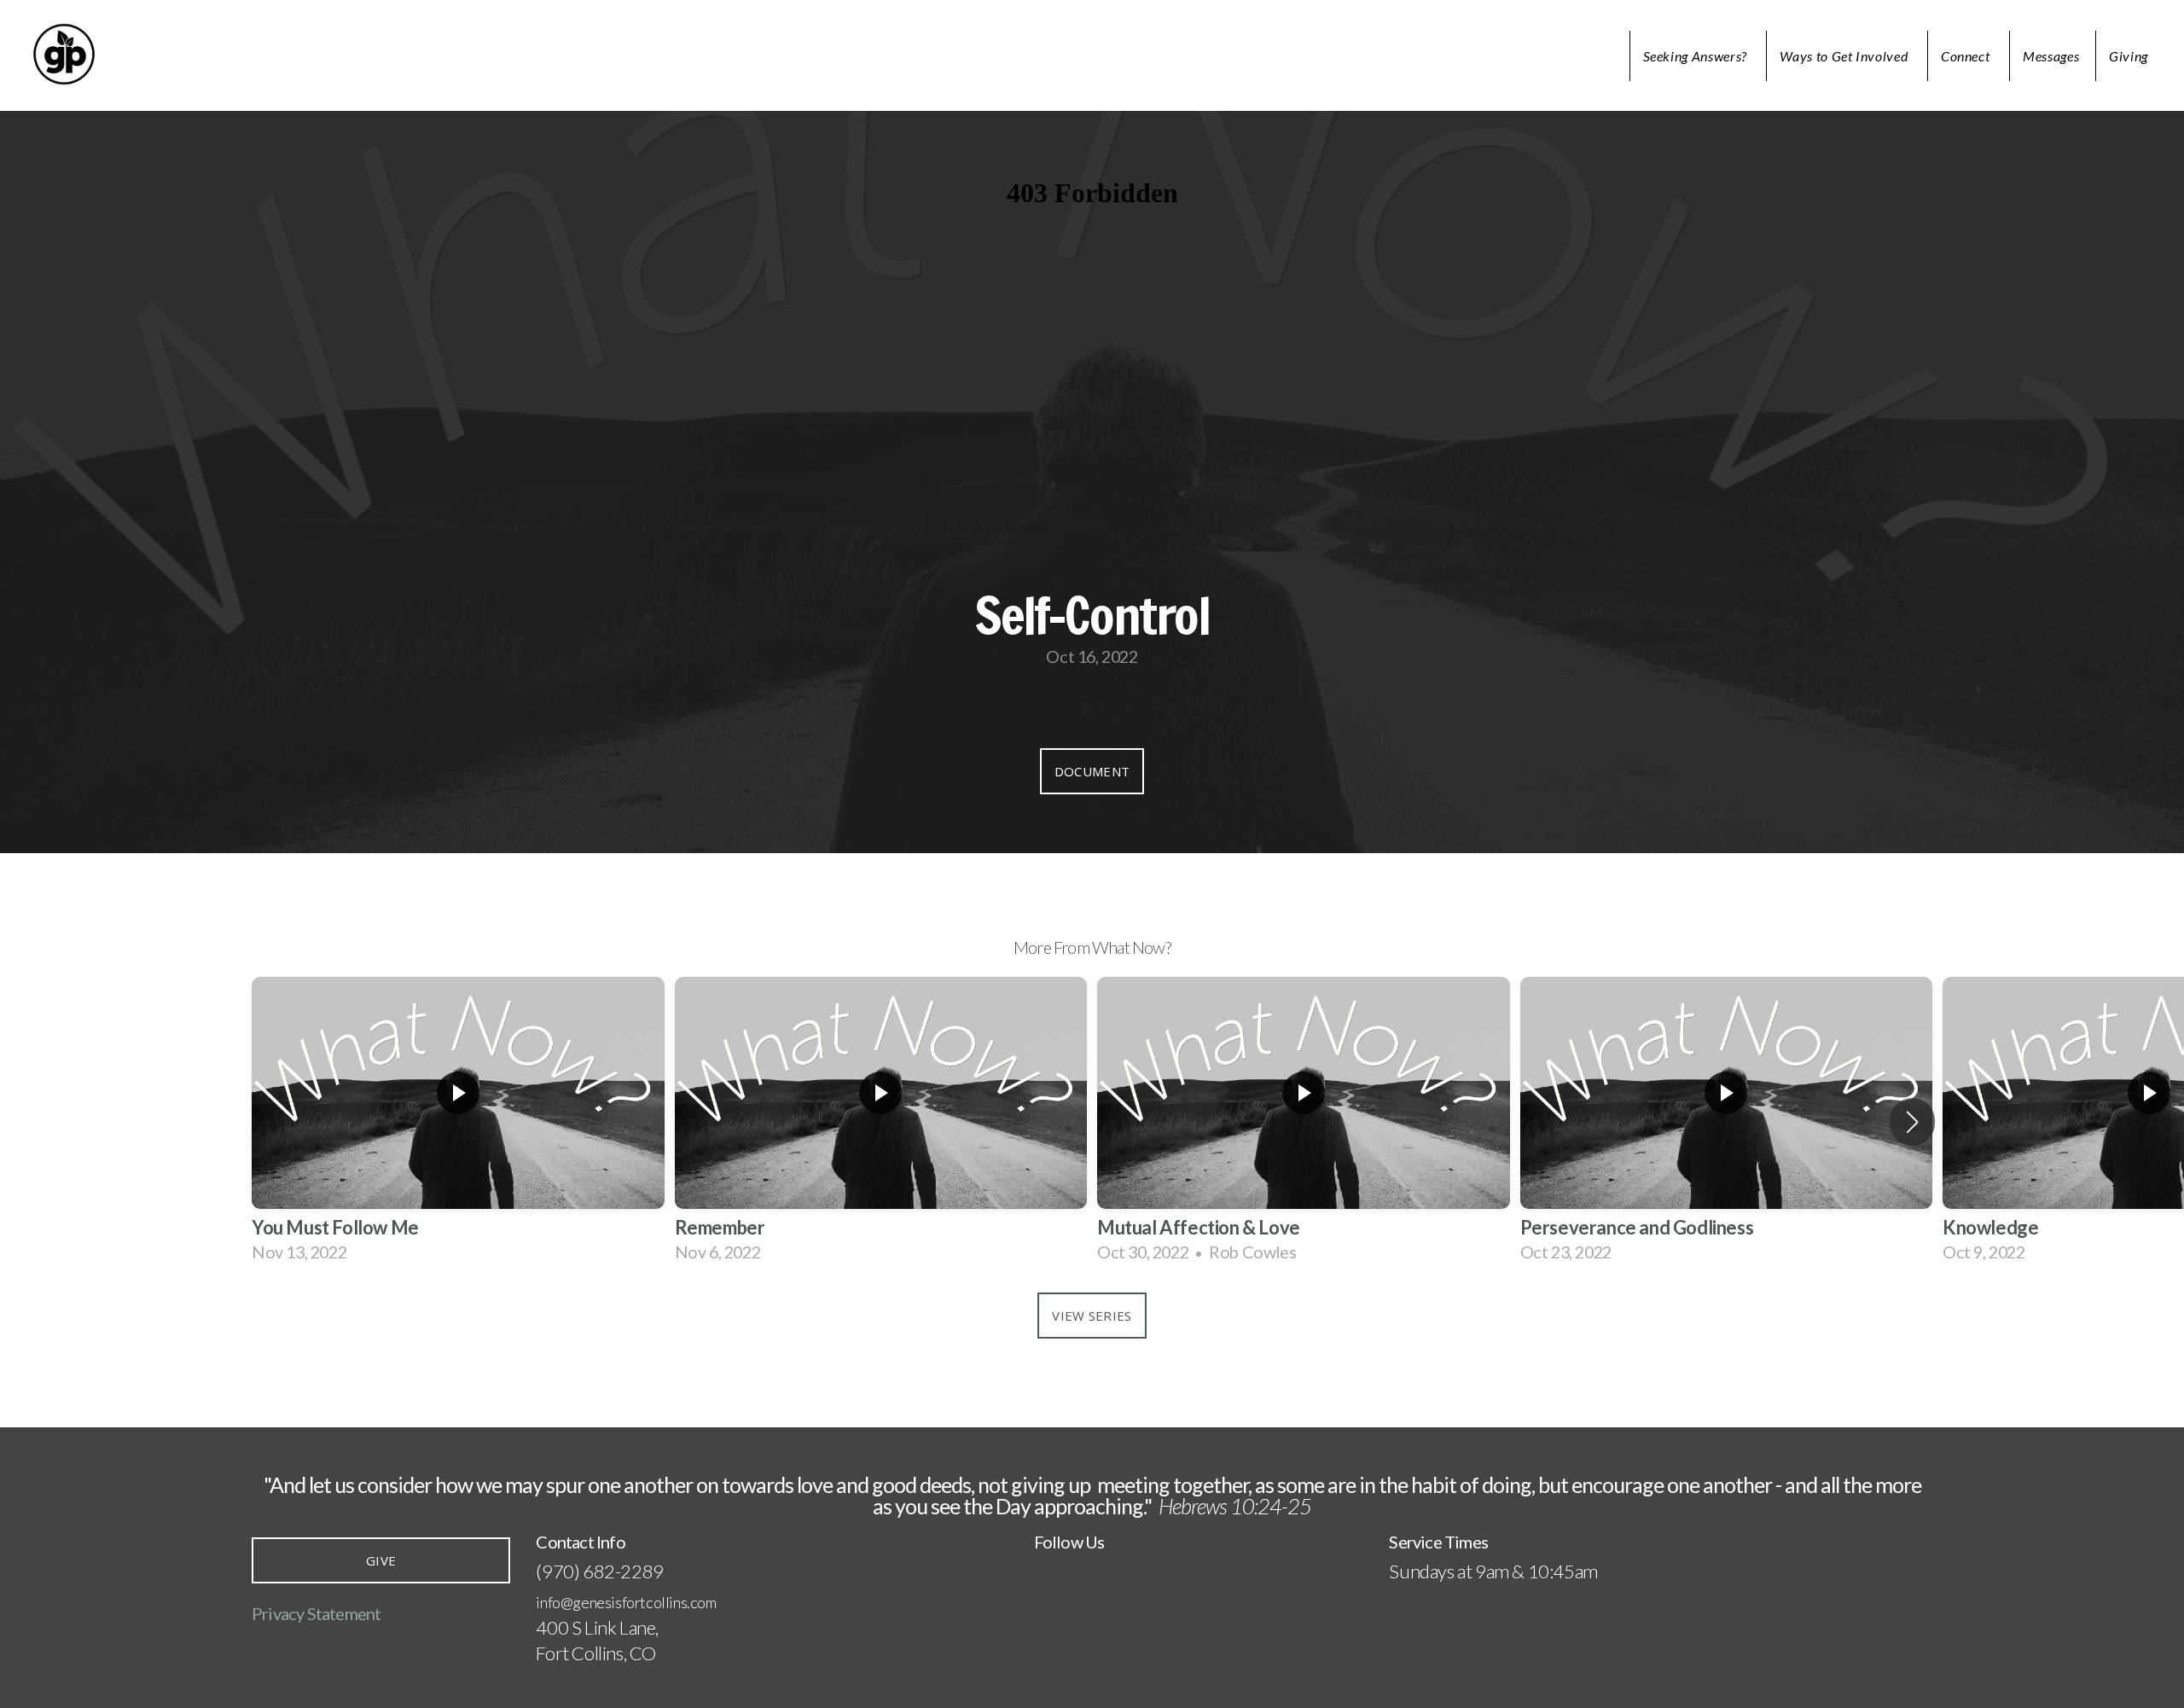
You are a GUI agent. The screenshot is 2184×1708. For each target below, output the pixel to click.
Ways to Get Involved (1845, 56)
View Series (1092, 1316)
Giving (2129, 56)
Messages (2051, 56)
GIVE (381, 1560)
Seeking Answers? (1697, 56)
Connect (1967, 56)
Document (1092, 771)
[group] (458, 1122)
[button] (1912, 1122)
